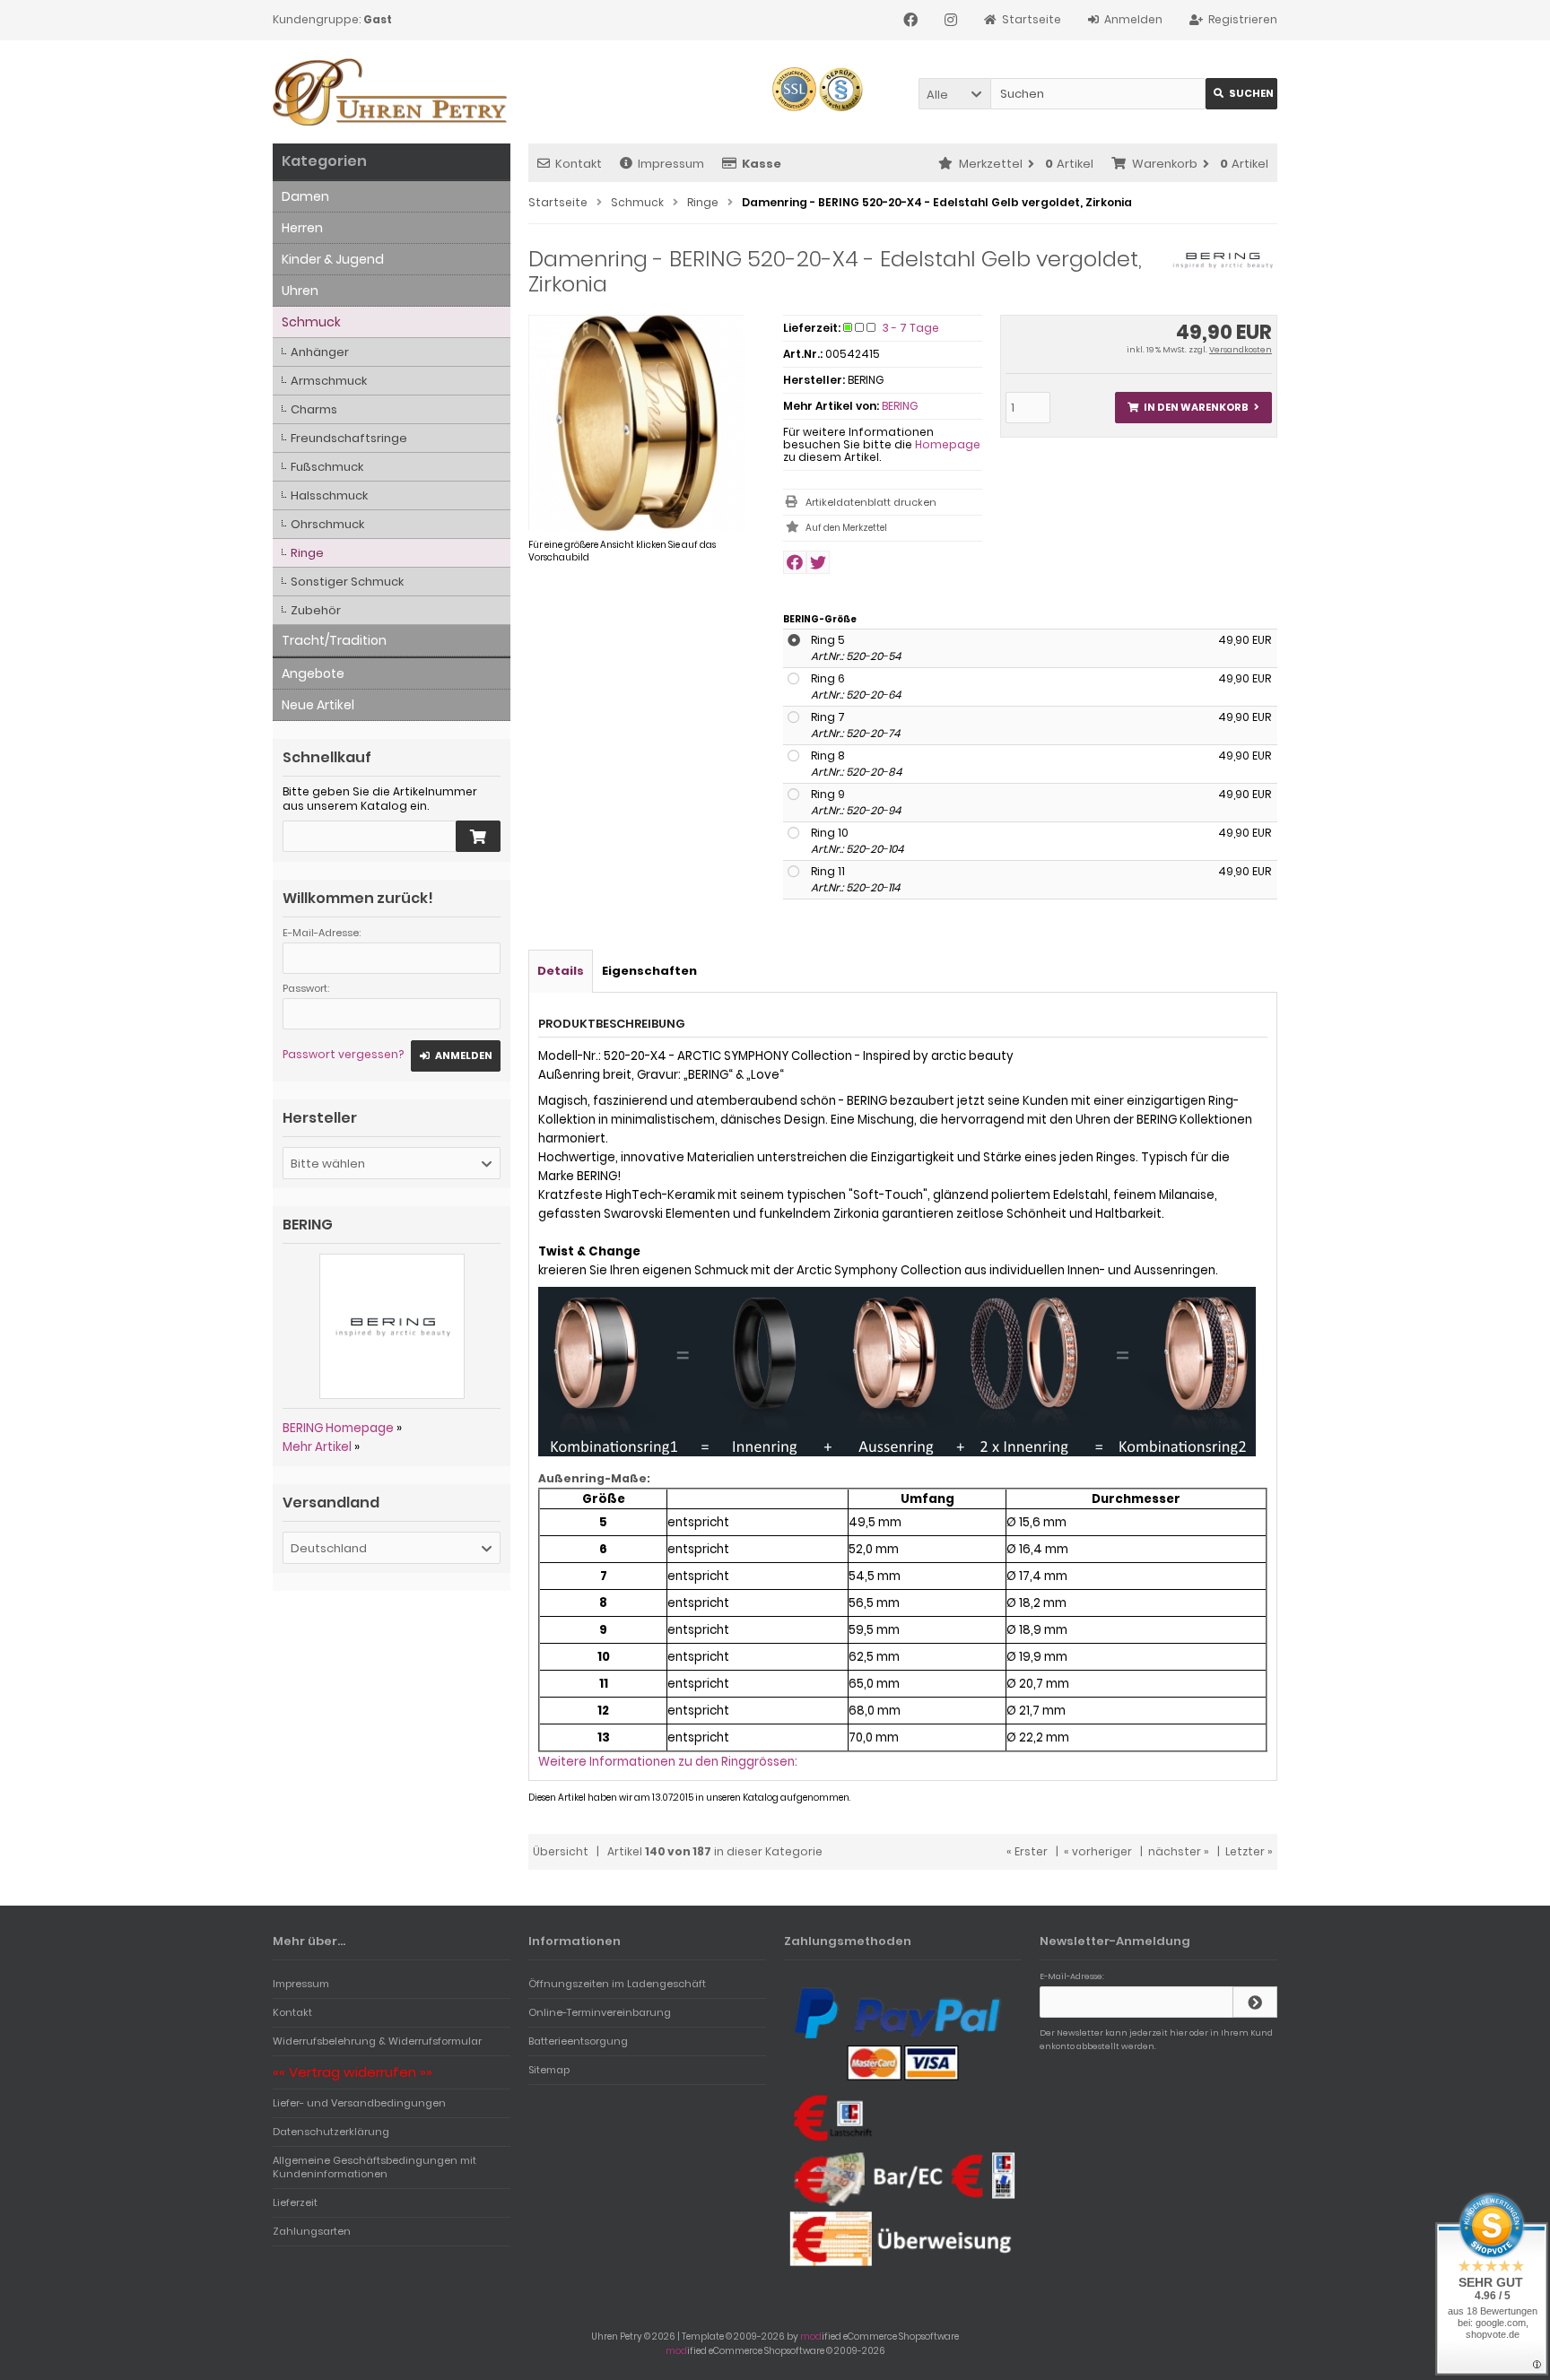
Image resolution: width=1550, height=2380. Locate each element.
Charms (314, 409)
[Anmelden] (1255, 2002)
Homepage (948, 444)
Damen (305, 196)
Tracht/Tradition (334, 640)
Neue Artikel (318, 705)
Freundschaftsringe (349, 438)
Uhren (300, 291)
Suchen (1241, 94)
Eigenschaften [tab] (649, 971)
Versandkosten (1241, 350)
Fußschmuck (327, 467)
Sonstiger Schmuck (347, 582)
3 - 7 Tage (911, 328)
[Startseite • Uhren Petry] (392, 92)
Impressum (671, 164)
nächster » (1179, 1851)
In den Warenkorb (1193, 408)
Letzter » (1249, 1851)
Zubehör (316, 610)
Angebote (313, 673)
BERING (900, 406)
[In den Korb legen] (478, 836)
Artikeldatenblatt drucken (871, 502)
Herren (302, 228)
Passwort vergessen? (343, 1054)
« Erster (1027, 1851)
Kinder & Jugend (333, 259)
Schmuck (311, 322)
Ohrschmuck (327, 524)
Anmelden (456, 1056)
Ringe (307, 553)
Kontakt (579, 164)
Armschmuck (329, 381)
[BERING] (1222, 269)
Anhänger (320, 352)
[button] (954, 94)
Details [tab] (561, 971)
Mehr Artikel (317, 1447)
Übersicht (561, 1851)
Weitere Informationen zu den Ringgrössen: (668, 1762)
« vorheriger (1098, 1851)
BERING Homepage (338, 1428)
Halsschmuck (329, 495)
